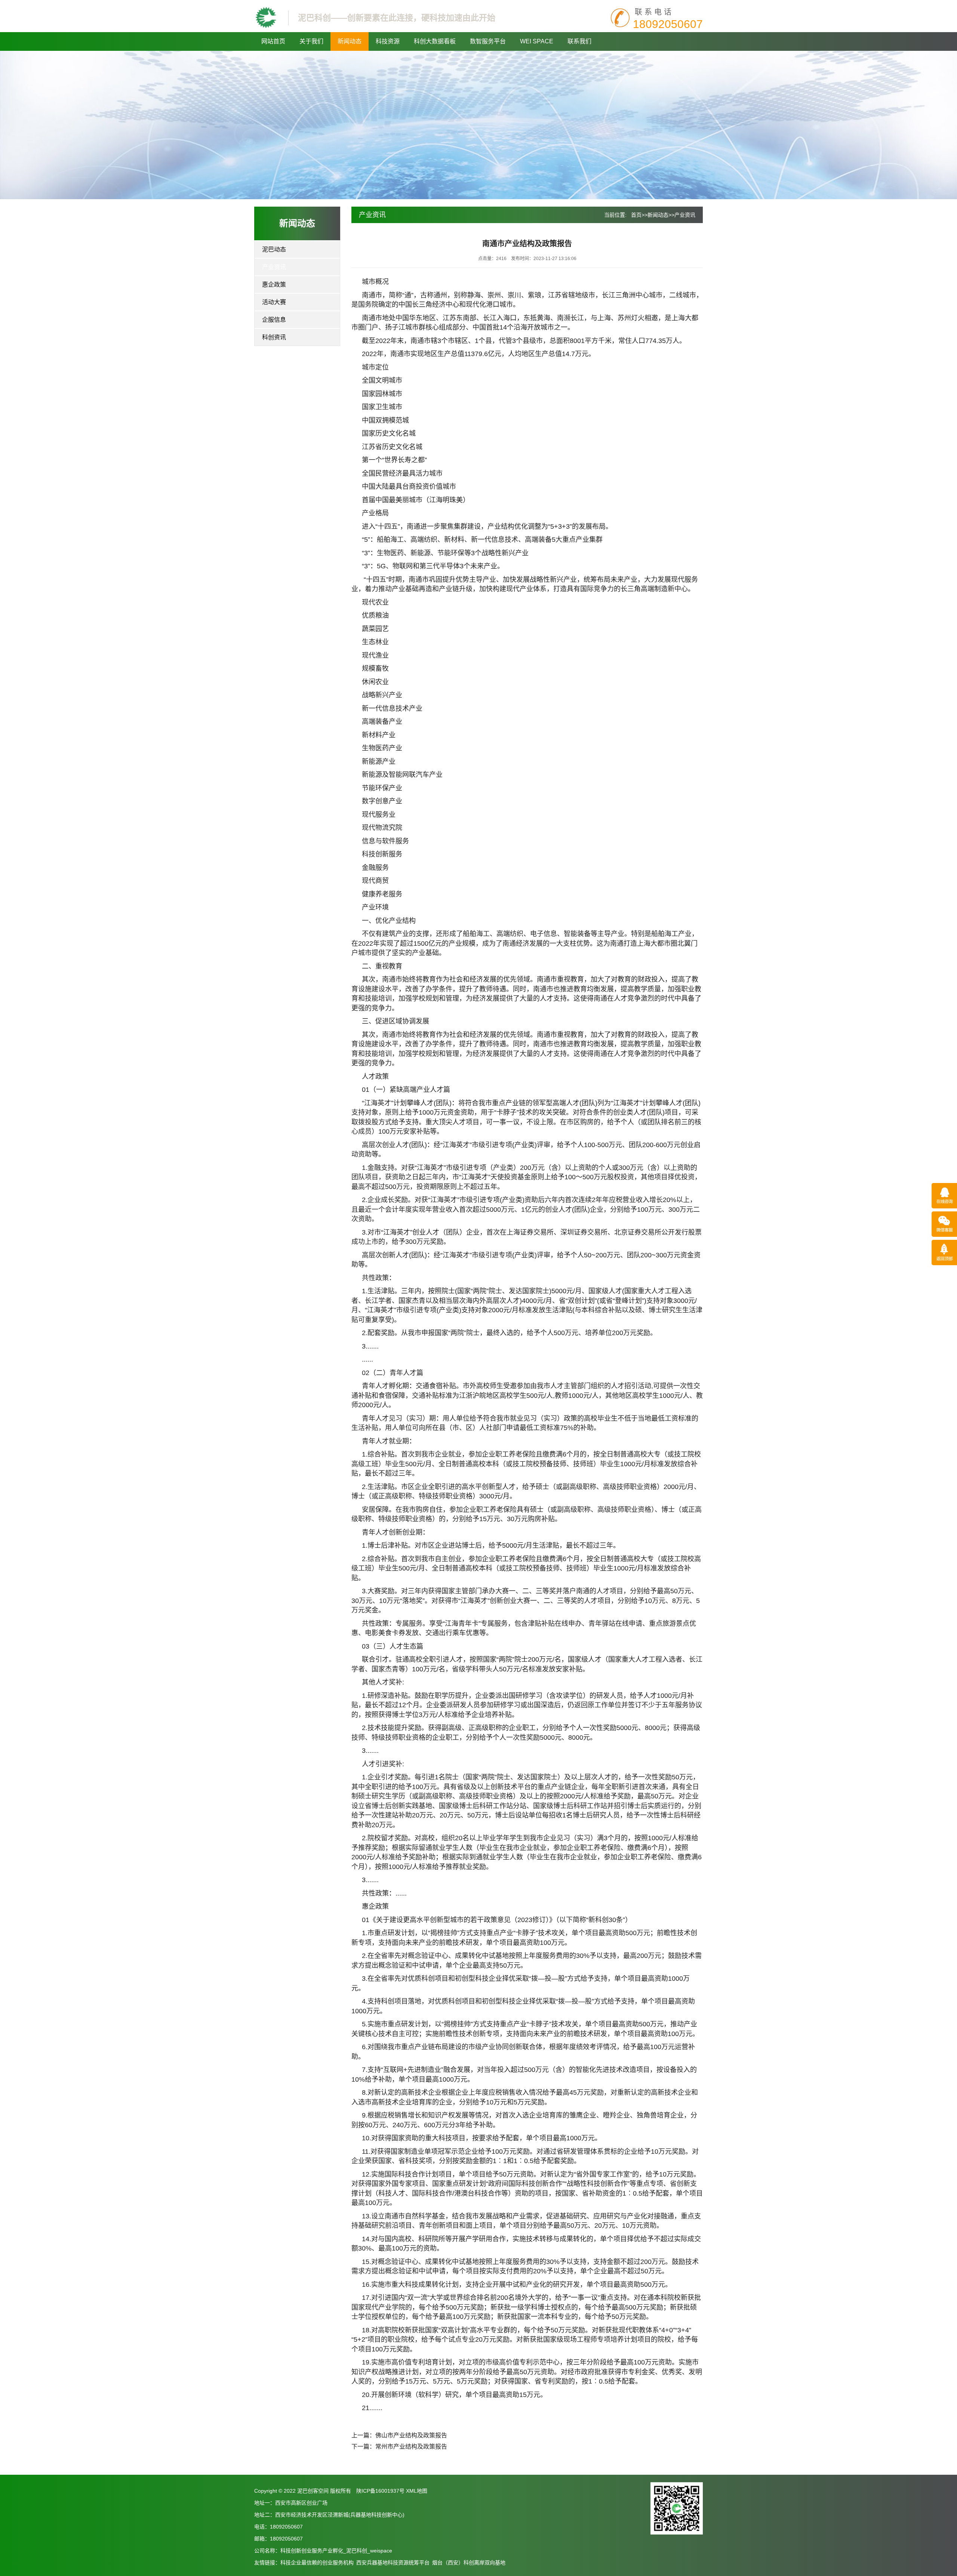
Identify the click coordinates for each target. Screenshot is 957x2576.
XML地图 (417, 2491)
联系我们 (579, 41)
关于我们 (311, 41)
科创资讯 (274, 337)
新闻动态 (350, 41)
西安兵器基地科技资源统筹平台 (393, 2563)
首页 (636, 215)
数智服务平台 (488, 41)
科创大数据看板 (435, 41)
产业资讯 (274, 267)
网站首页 (273, 41)
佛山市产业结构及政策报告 (411, 2435)
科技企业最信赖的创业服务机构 (317, 2563)
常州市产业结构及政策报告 (411, 2447)
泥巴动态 (274, 249)
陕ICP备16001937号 (380, 2491)
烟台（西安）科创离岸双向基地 (469, 2563)
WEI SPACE (537, 41)
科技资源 (388, 41)
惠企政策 (274, 285)
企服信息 (274, 320)
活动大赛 (274, 302)
